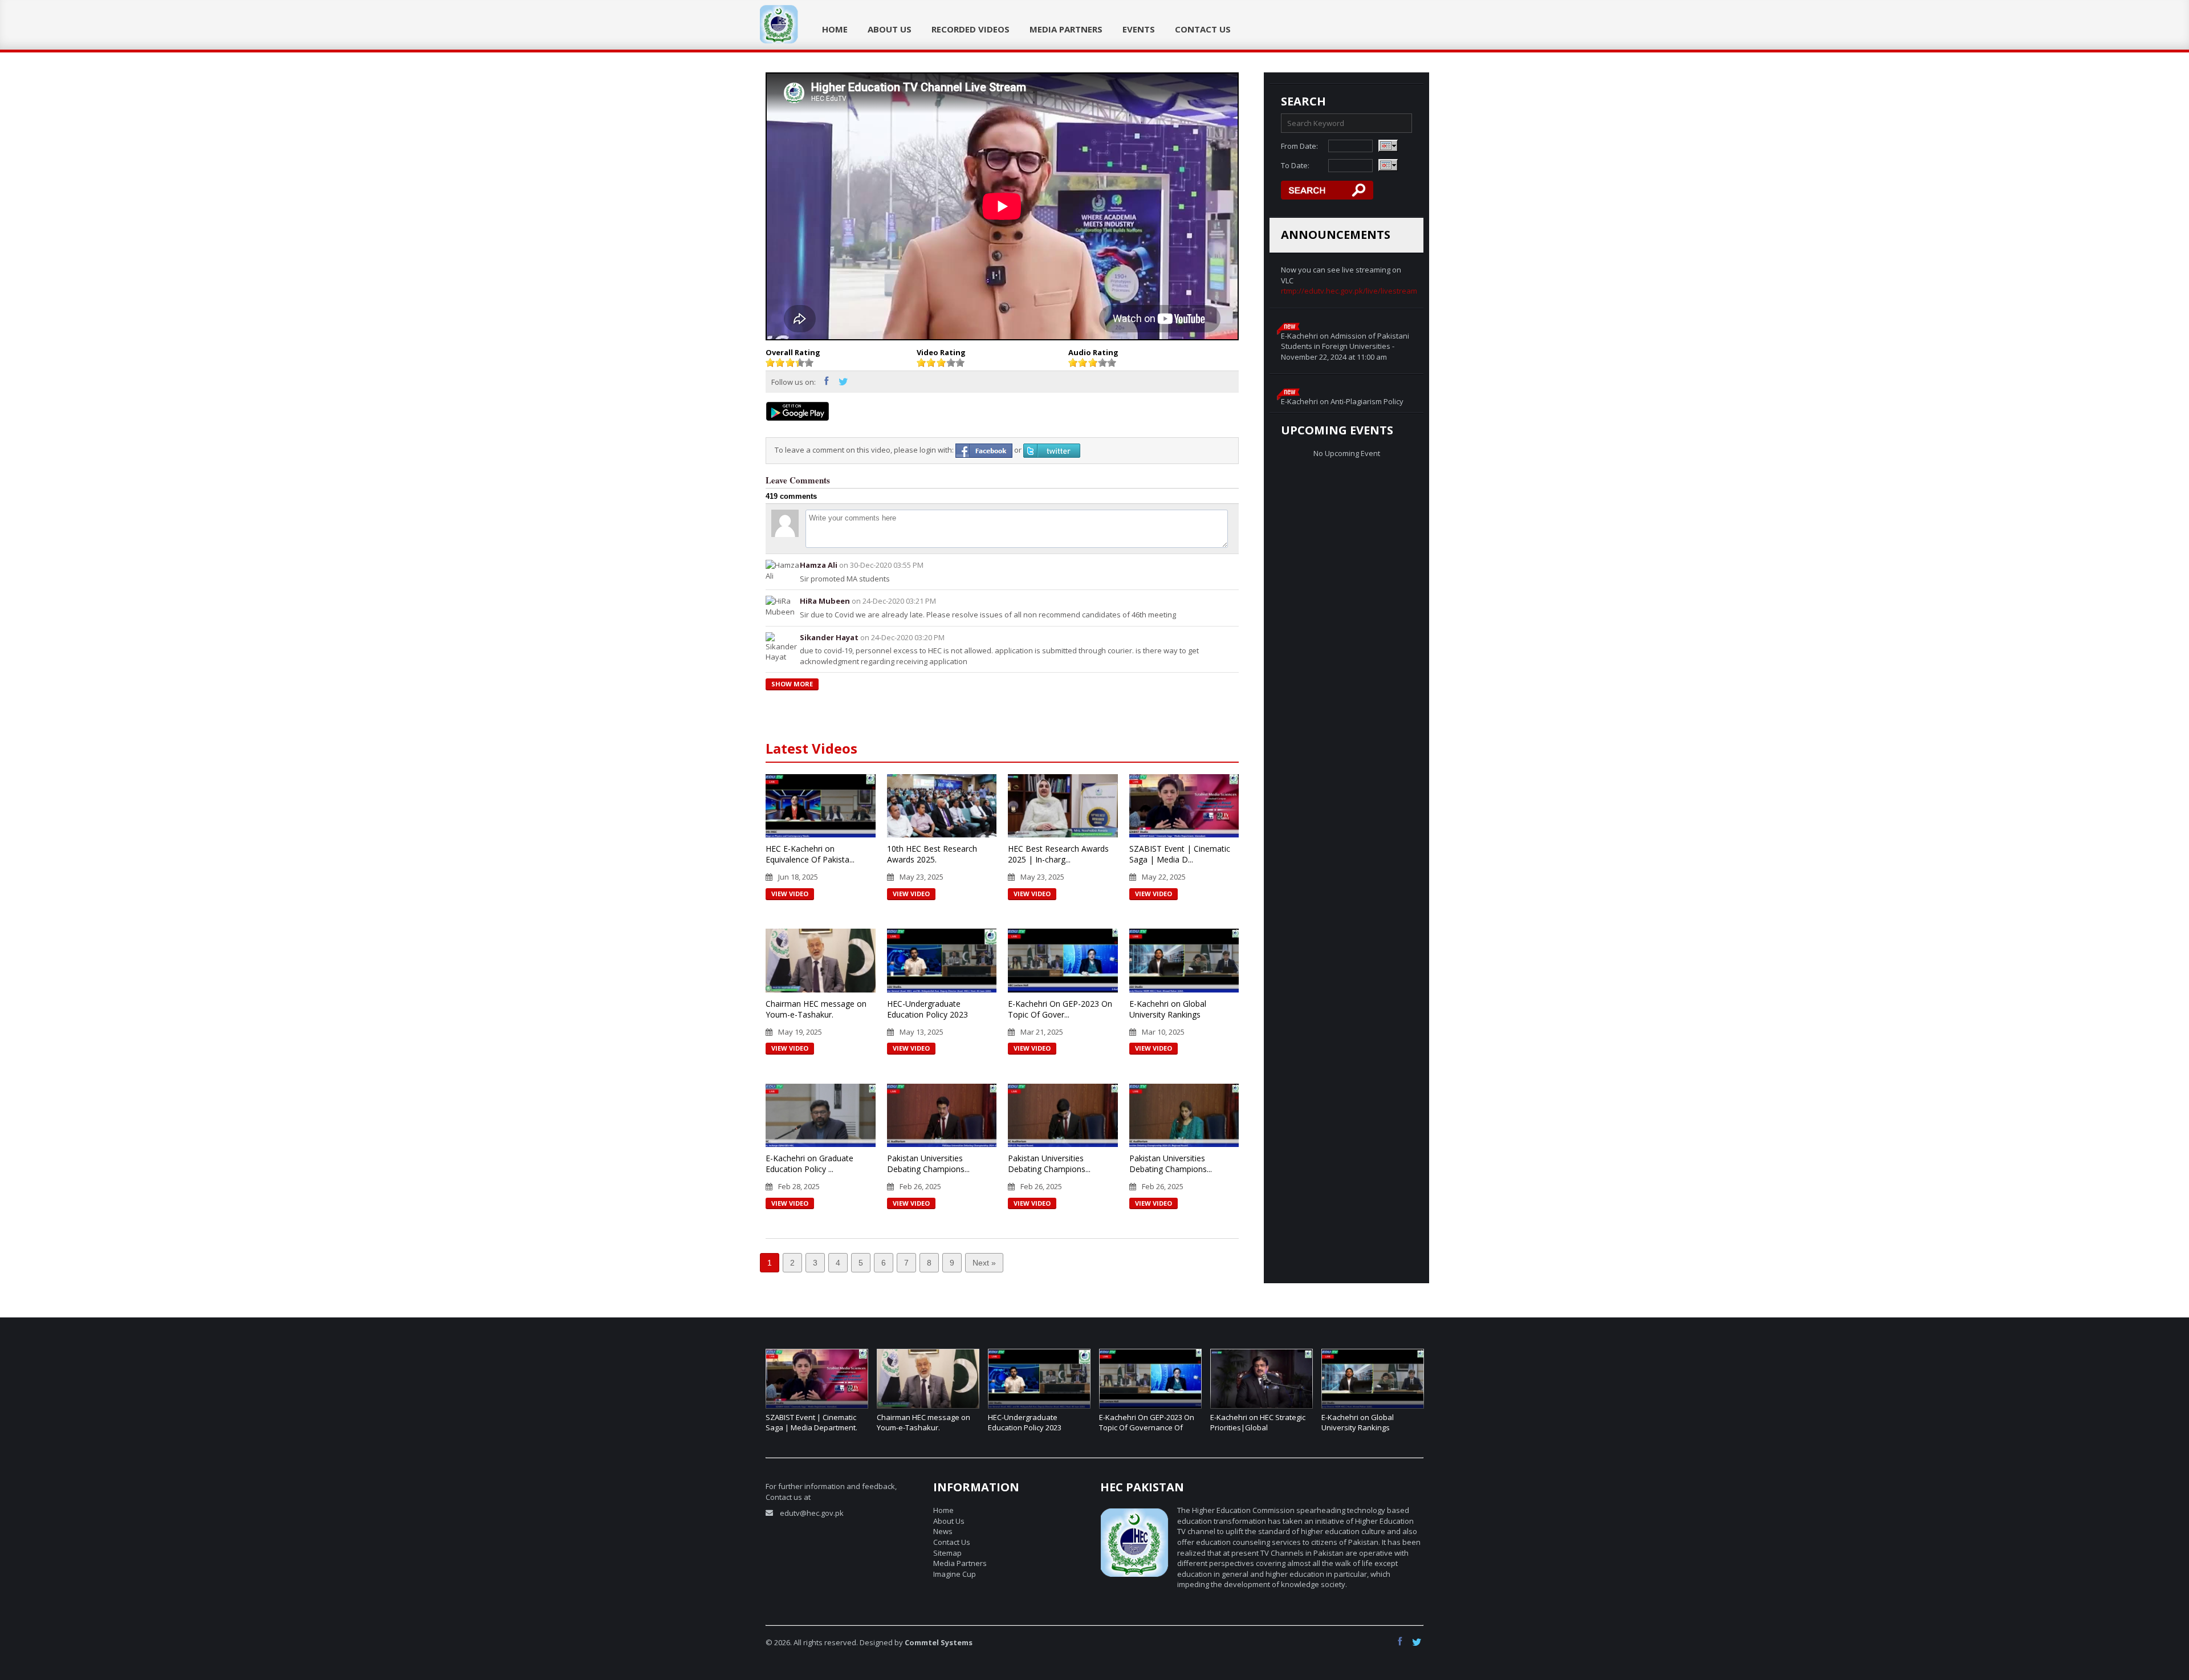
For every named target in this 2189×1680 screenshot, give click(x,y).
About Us (890, 29)
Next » (984, 1263)
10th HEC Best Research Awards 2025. (932, 854)
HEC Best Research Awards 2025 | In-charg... (1058, 854)
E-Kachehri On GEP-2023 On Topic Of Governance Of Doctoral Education (1035, 1428)
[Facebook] (830, 383)
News (943, 1531)
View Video (790, 894)
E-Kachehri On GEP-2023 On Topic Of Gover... (1060, 1009)
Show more (792, 684)
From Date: (1299, 146)
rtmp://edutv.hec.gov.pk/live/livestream (1349, 291)
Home (835, 29)
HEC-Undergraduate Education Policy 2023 (927, 1009)
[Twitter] (844, 383)
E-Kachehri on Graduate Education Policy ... (809, 1164)
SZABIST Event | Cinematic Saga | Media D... (1180, 854)
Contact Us (1203, 29)
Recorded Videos (971, 29)
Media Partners (1066, 29)
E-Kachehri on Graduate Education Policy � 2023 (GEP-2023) (1363, 1428)
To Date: (1295, 165)
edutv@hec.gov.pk (812, 1513)
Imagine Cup (955, 1574)
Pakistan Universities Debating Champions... (928, 1164)
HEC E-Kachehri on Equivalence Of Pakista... (810, 854)
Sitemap (947, 1553)
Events (1139, 29)
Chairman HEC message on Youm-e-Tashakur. (816, 1009)
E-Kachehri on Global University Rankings (1168, 1009)
